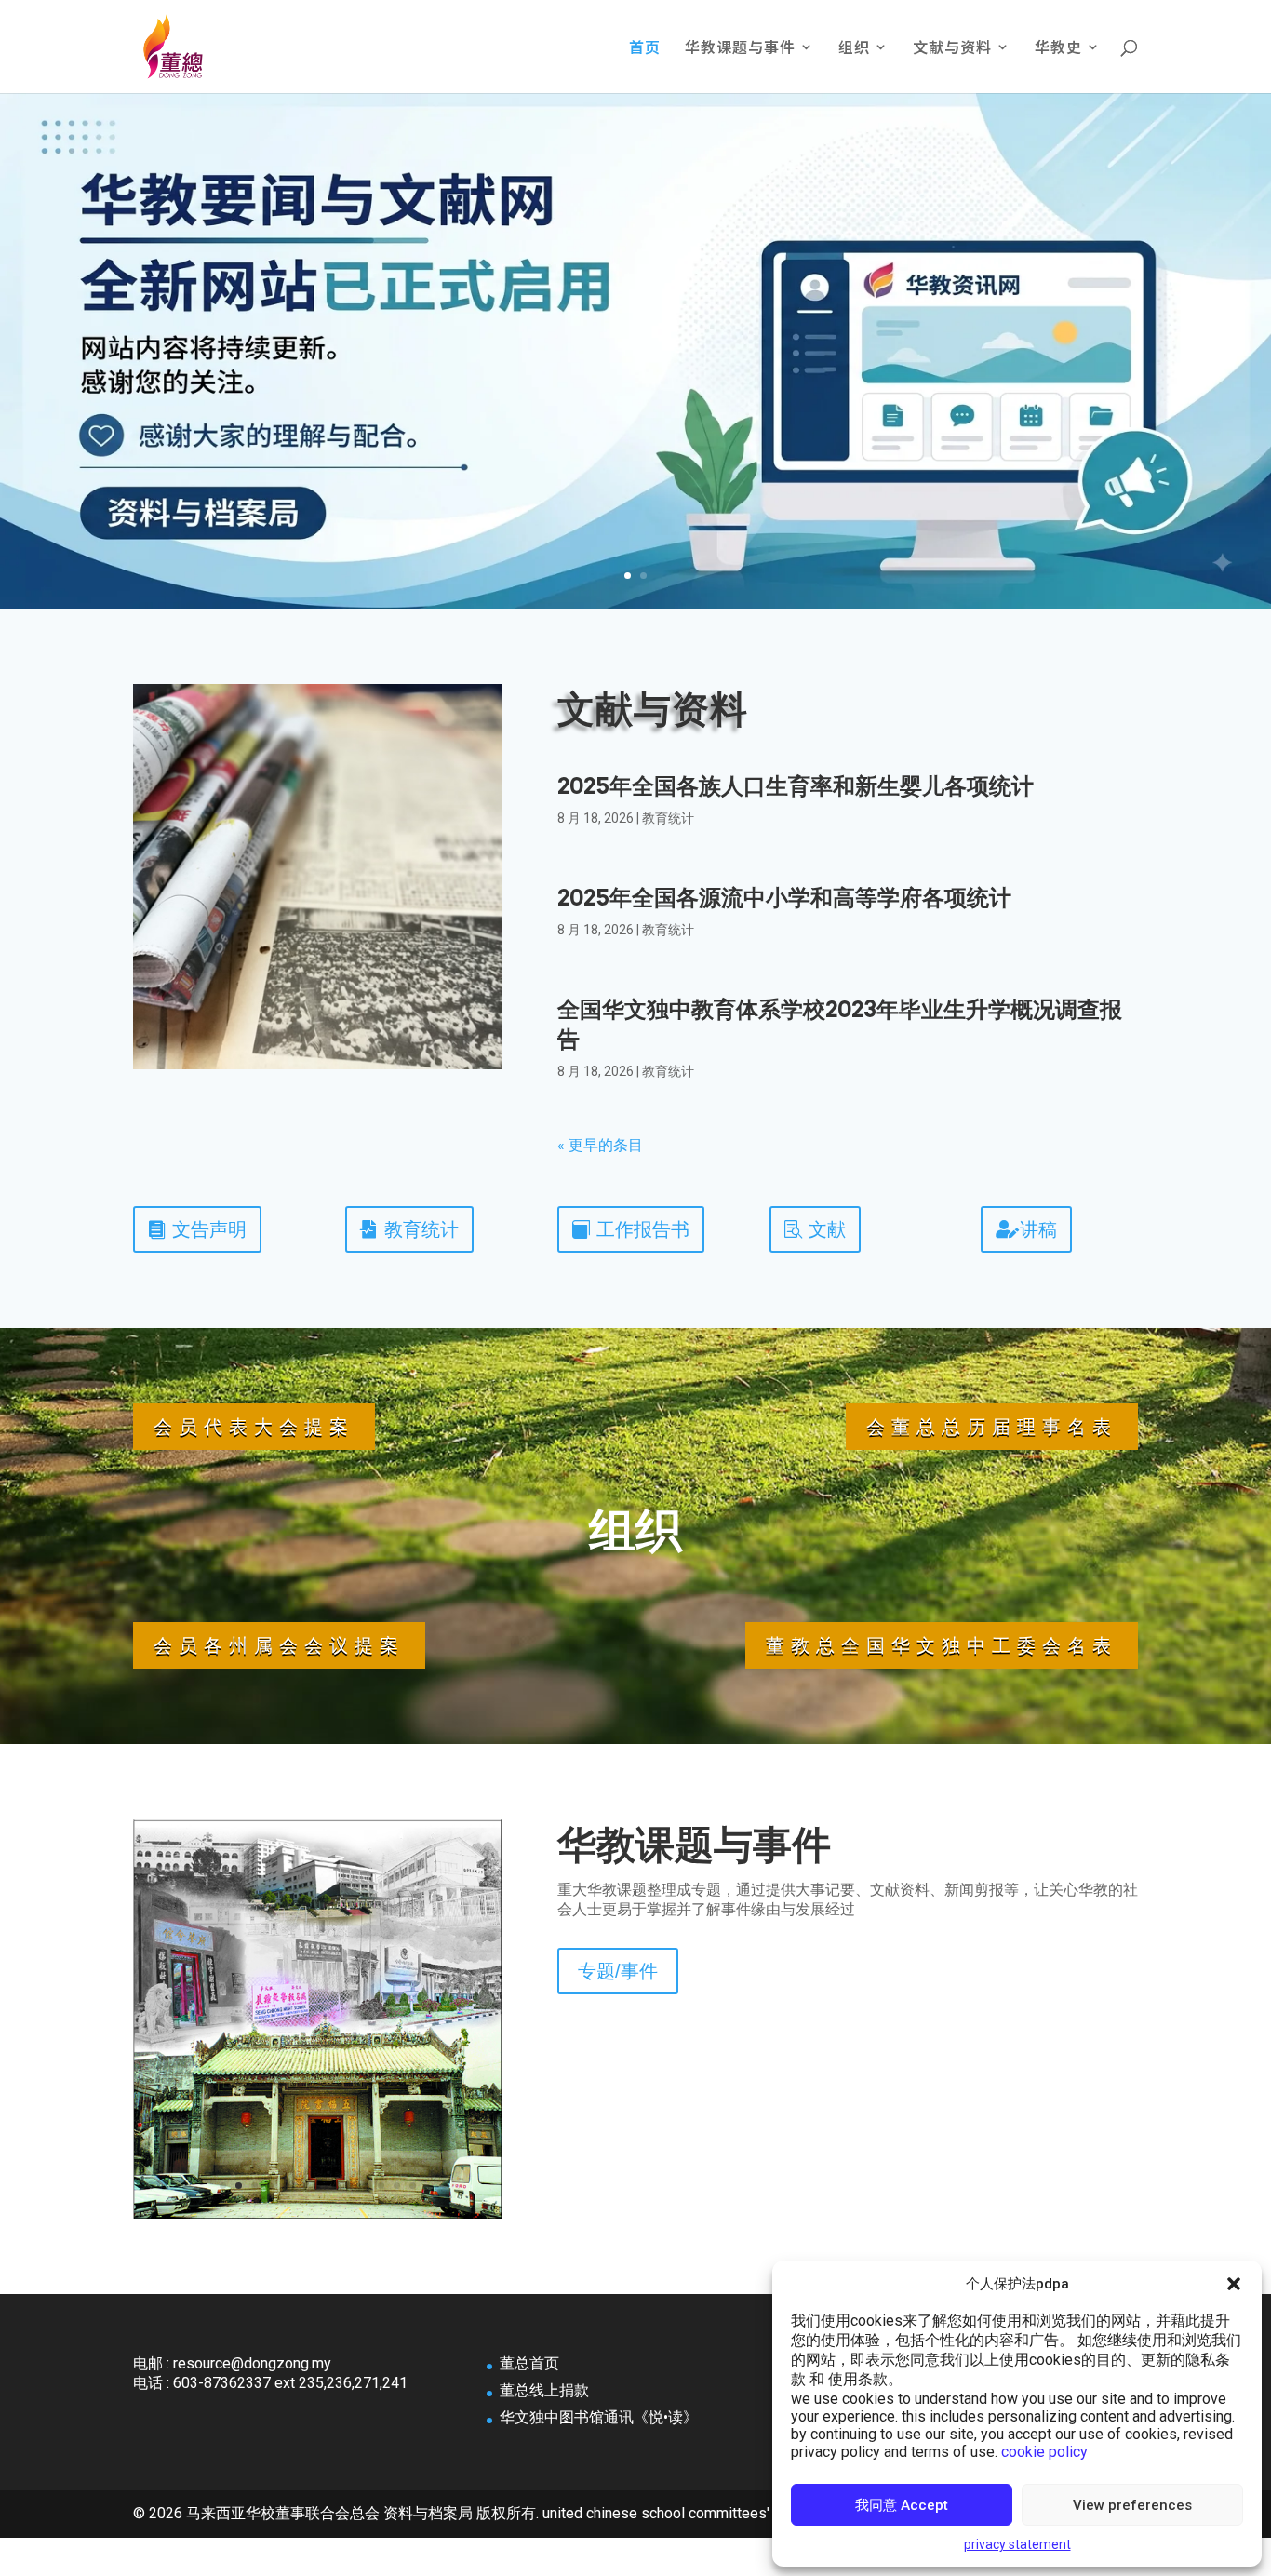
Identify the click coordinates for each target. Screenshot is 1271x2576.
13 (413, 2186)
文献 (827, 1229)
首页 (645, 49)
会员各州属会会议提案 (279, 1645)
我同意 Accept (902, 2505)
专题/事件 (618, 1971)
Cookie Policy (1044, 2452)
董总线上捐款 (544, 2390)
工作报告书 (643, 1229)
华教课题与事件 (740, 49)
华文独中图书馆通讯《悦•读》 (599, 2417)
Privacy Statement (1017, 2544)
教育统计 (668, 818)
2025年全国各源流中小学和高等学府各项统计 (784, 898)
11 (381, 2186)
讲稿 (1038, 1229)
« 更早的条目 (600, 1145)
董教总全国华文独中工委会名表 (942, 1645)
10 (365, 2186)
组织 (854, 49)
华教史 (1058, 49)
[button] (1234, 2284)
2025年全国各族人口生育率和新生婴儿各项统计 (796, 786)
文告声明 (209, 1229)
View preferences (1132, 2505)
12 (397, 2186)
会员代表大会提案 (254, 1427)
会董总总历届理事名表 (992, 1427)
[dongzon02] (317, 2214)
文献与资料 (952, 49)
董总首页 (529, 2363)
